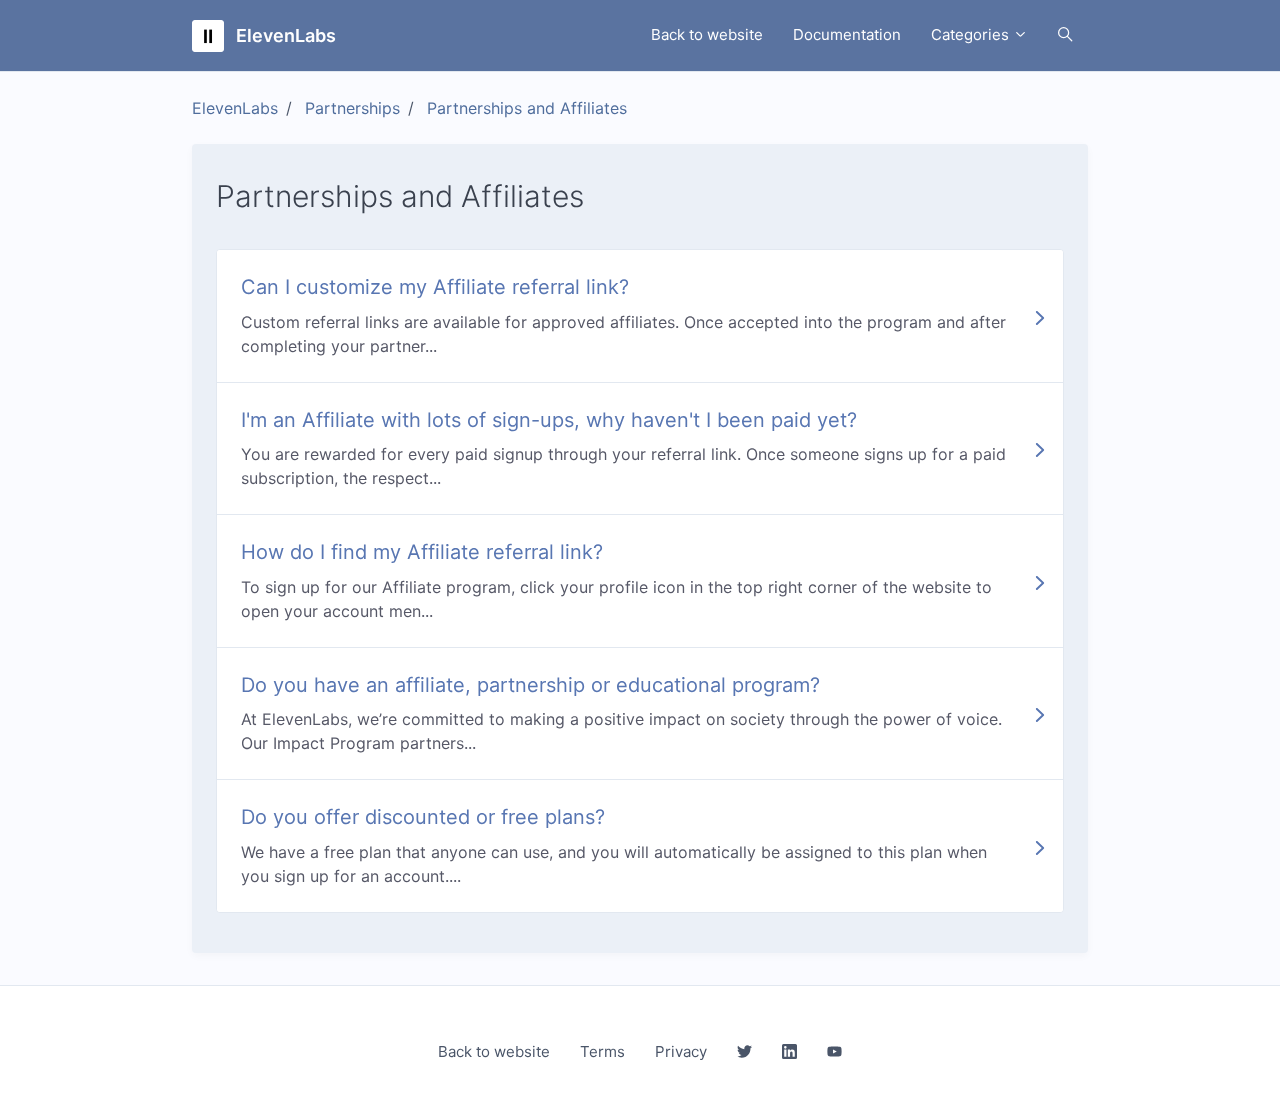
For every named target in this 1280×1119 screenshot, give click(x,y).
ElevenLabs (235, 108)
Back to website (707, 34)
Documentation (847, 34)
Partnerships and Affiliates (527, 108)
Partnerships (352, 108)
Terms (602, 1051)
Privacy (681, 1051)
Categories (972, 34)
